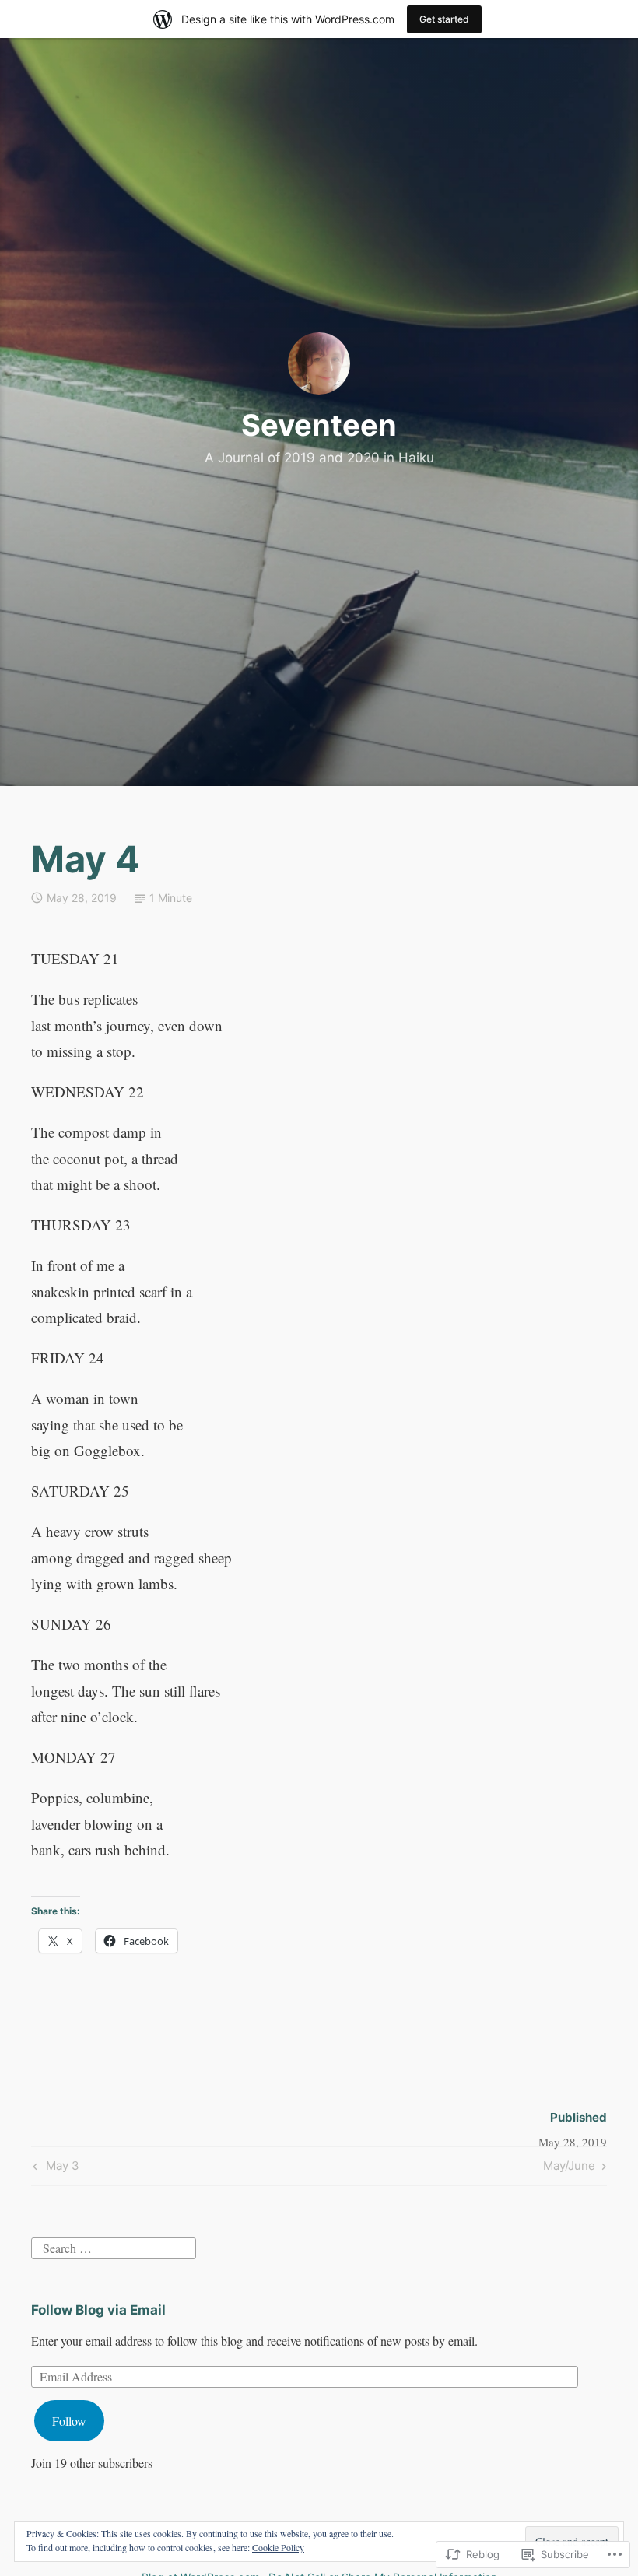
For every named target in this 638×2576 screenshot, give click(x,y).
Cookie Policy (278, 2547)
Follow (69, 2421)
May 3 (54, 2168)
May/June (569, 2168)
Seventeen (319, 425)
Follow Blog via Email (98, 2310)
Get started (444, 19)
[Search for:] (114, 2246)
